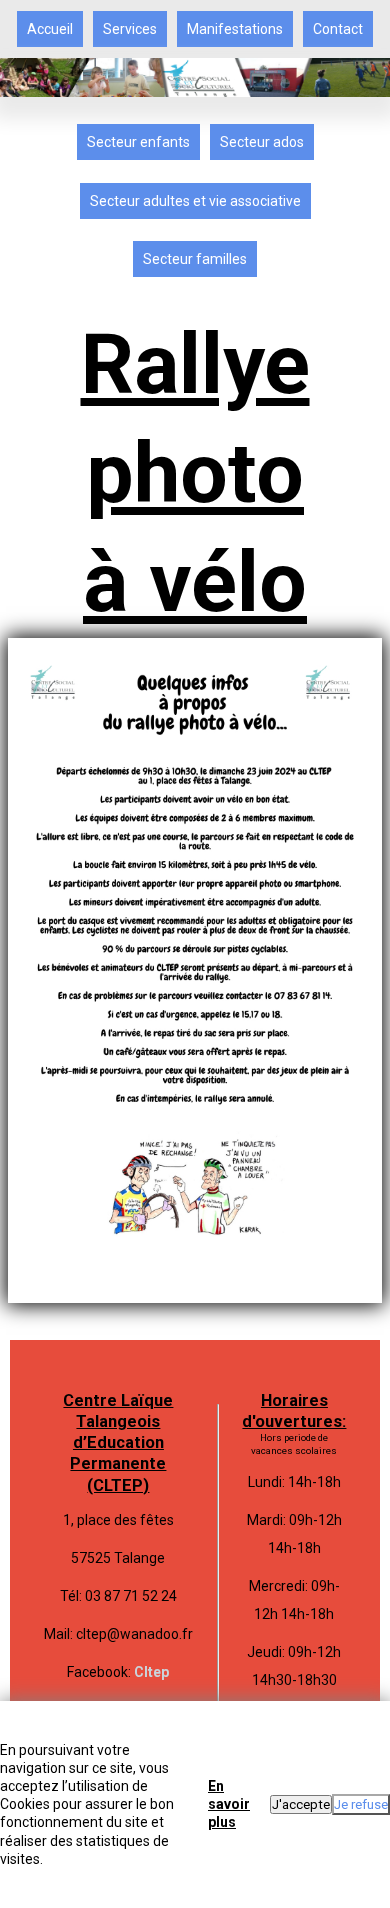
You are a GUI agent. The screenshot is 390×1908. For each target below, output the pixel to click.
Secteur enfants (138, 142)
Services (130, 29)
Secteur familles (195, 259)
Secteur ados (262, 142)
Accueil (50, 29)
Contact (338, 29)
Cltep (151, 1672)
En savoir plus (229, 1804)
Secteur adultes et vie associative (195, 201)
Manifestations (235, 29)
